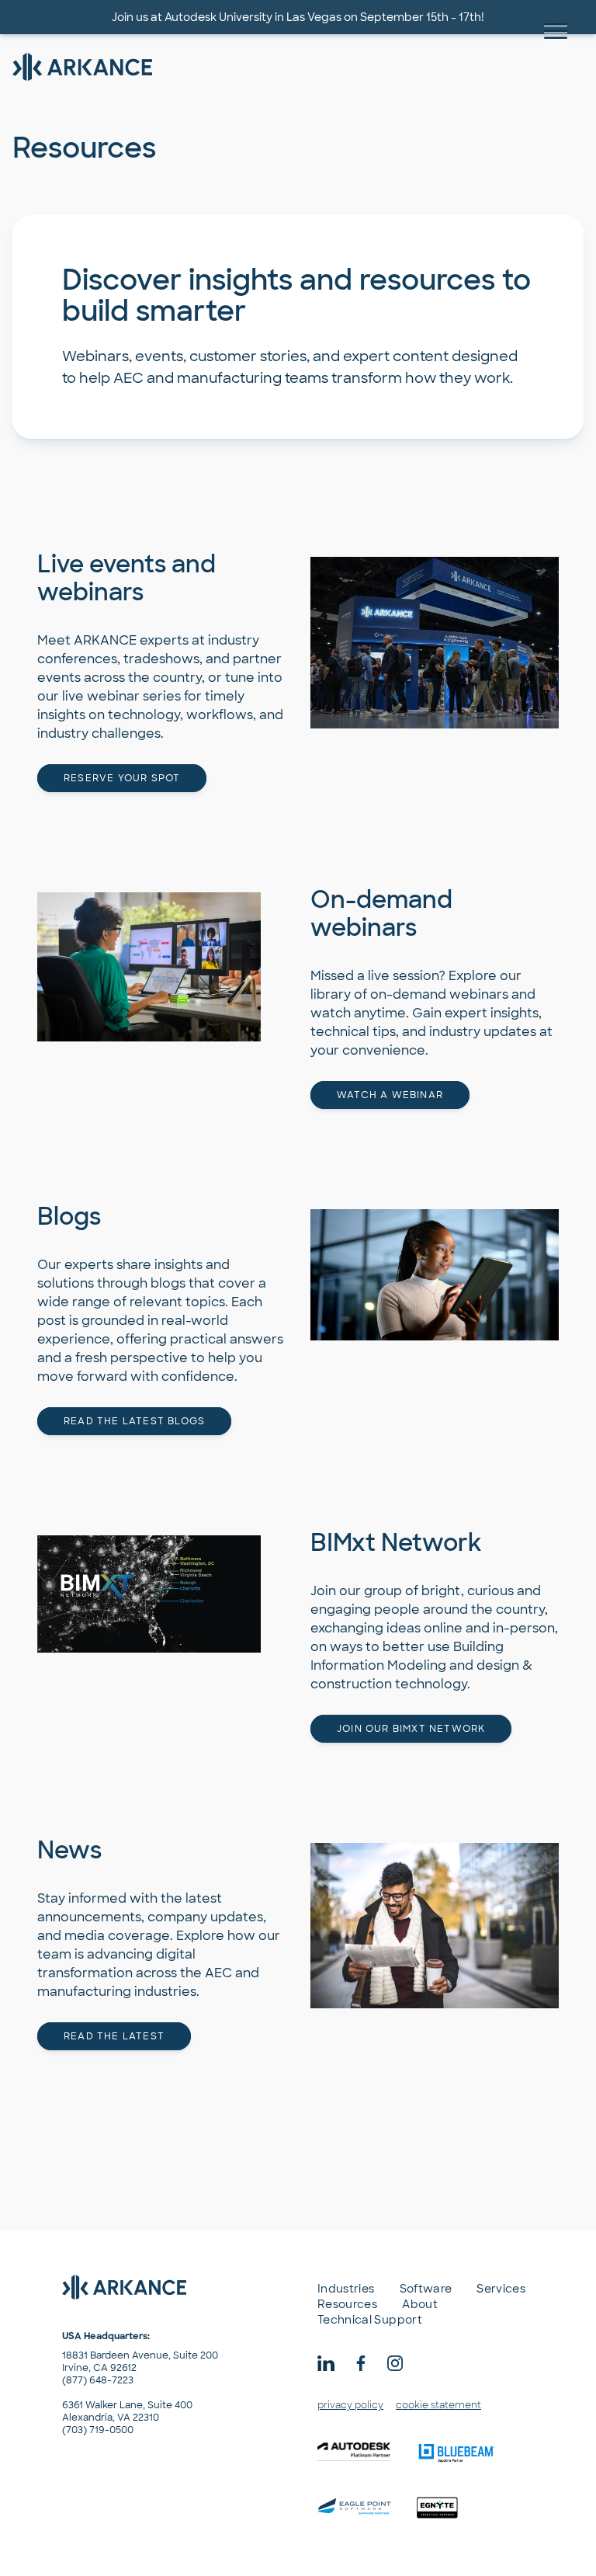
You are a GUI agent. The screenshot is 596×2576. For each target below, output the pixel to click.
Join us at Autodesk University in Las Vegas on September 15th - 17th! (298, 17)
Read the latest (114, 2036)
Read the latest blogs (134, 1421)
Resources (347, 2304)
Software (426, 2289)
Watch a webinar (390, 1095)
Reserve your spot (122, 778)
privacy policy (350, 2405)
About (420, 2304)
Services (501, 2289)
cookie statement (438, 2405)
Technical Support (370, 2320)
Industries (346, 2289)
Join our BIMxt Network (411, 1729)
